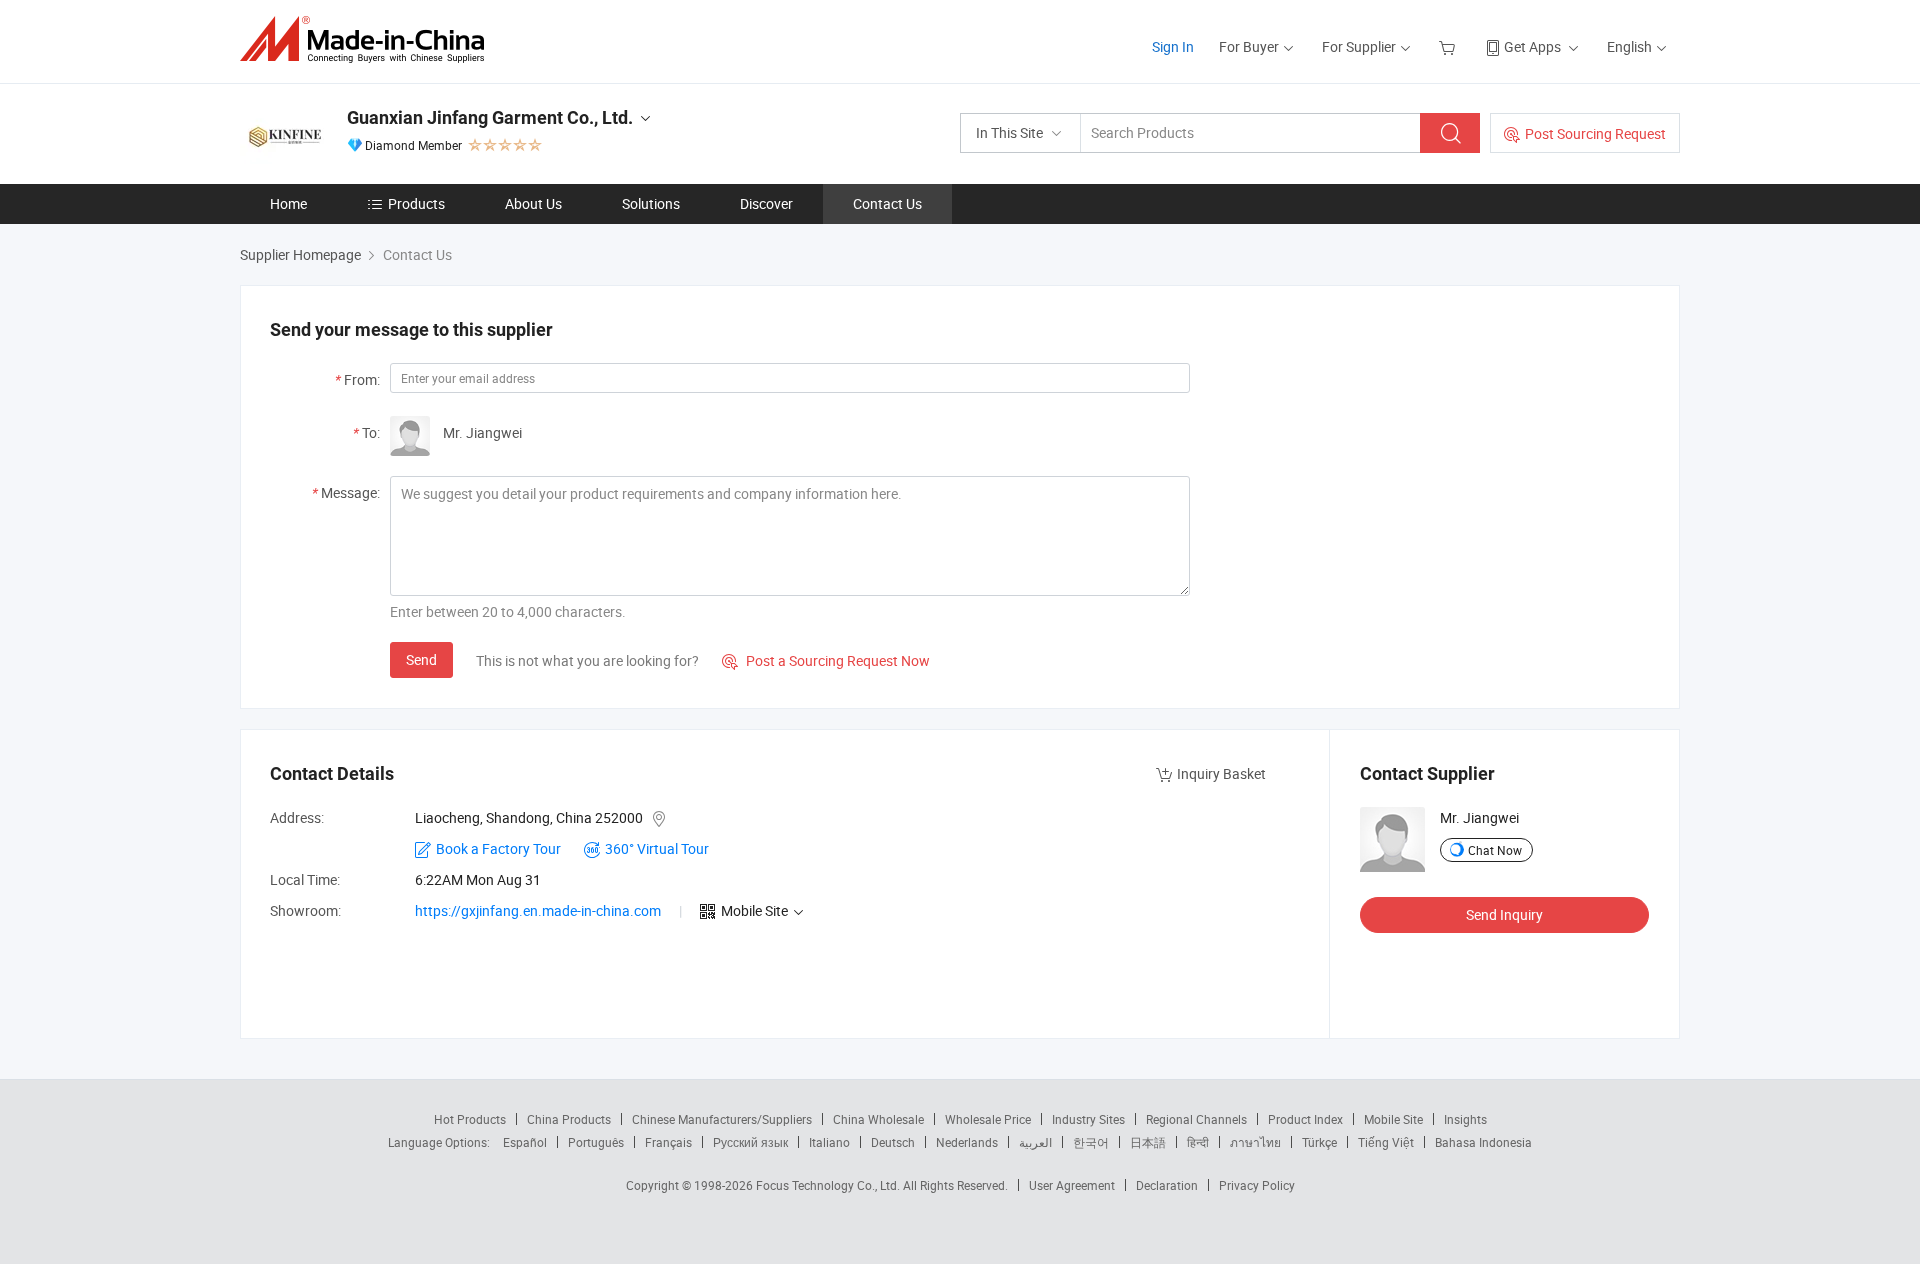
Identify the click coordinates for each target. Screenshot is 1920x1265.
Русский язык (750, 1142)
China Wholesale (878, 1119)
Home (288, 203)
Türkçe (1319, 1142)
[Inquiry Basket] (1449, 46)
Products (416, 203)
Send (421, 659)
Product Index (1305, 1119)
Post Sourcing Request (1595, 133)
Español (525, 1142)
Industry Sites (1088, 1119)
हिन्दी (1198, 1142)
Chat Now (1495, 850)
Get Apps (1532, 46)
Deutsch (893, 1142)
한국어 (1091, 1142)
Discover (766, 203)
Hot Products (470, 1119)
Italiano (829, 1142)
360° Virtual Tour (657, 848)
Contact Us (887, 203)
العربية (1035, 1142)
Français (668, 1142)
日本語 (1148, 1142)
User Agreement (1072, 1185)
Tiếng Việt (1386, 1142)
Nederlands (967, 1142)
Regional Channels (1196, 1119)
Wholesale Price (988, 1119)
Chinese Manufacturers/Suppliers (722, 1119)
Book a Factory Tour (498, 848)
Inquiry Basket (1221, 773)
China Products (569, 1119)
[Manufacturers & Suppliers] (368, 39)
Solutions (651, 203)
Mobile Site (1393, 1119)
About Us (533, 203)
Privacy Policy (1257, 1185)
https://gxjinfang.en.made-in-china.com (538, 910)
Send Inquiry (1504, 914)
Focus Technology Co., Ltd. (829, 1185)
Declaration (1167, 1185)
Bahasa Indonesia (1483, 1142)
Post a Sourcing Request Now (826, 660)
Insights (1465, 1119)
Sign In (1173, 46)
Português (596, 1142)
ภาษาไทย (1255, 1142)
